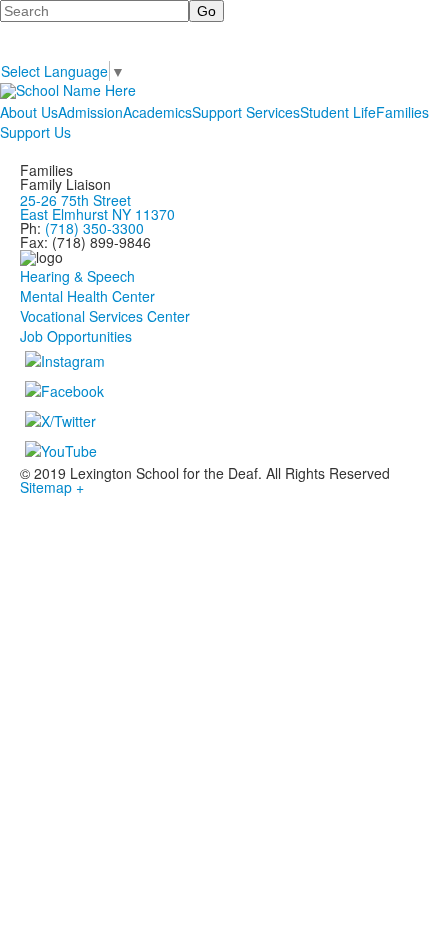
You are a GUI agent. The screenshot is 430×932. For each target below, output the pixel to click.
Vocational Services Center (105, 316)
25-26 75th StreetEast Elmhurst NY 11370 (97, 207)
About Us (29, 112)
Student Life (338, 112)
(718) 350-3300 (94, 228)
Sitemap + (52, 487)
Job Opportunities (76, 336)
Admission (90, 112)
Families (402, 112)
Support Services (246, 112)
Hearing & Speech (77, 276)
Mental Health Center (87, 296)
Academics (157, 112)
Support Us (35, 132)
